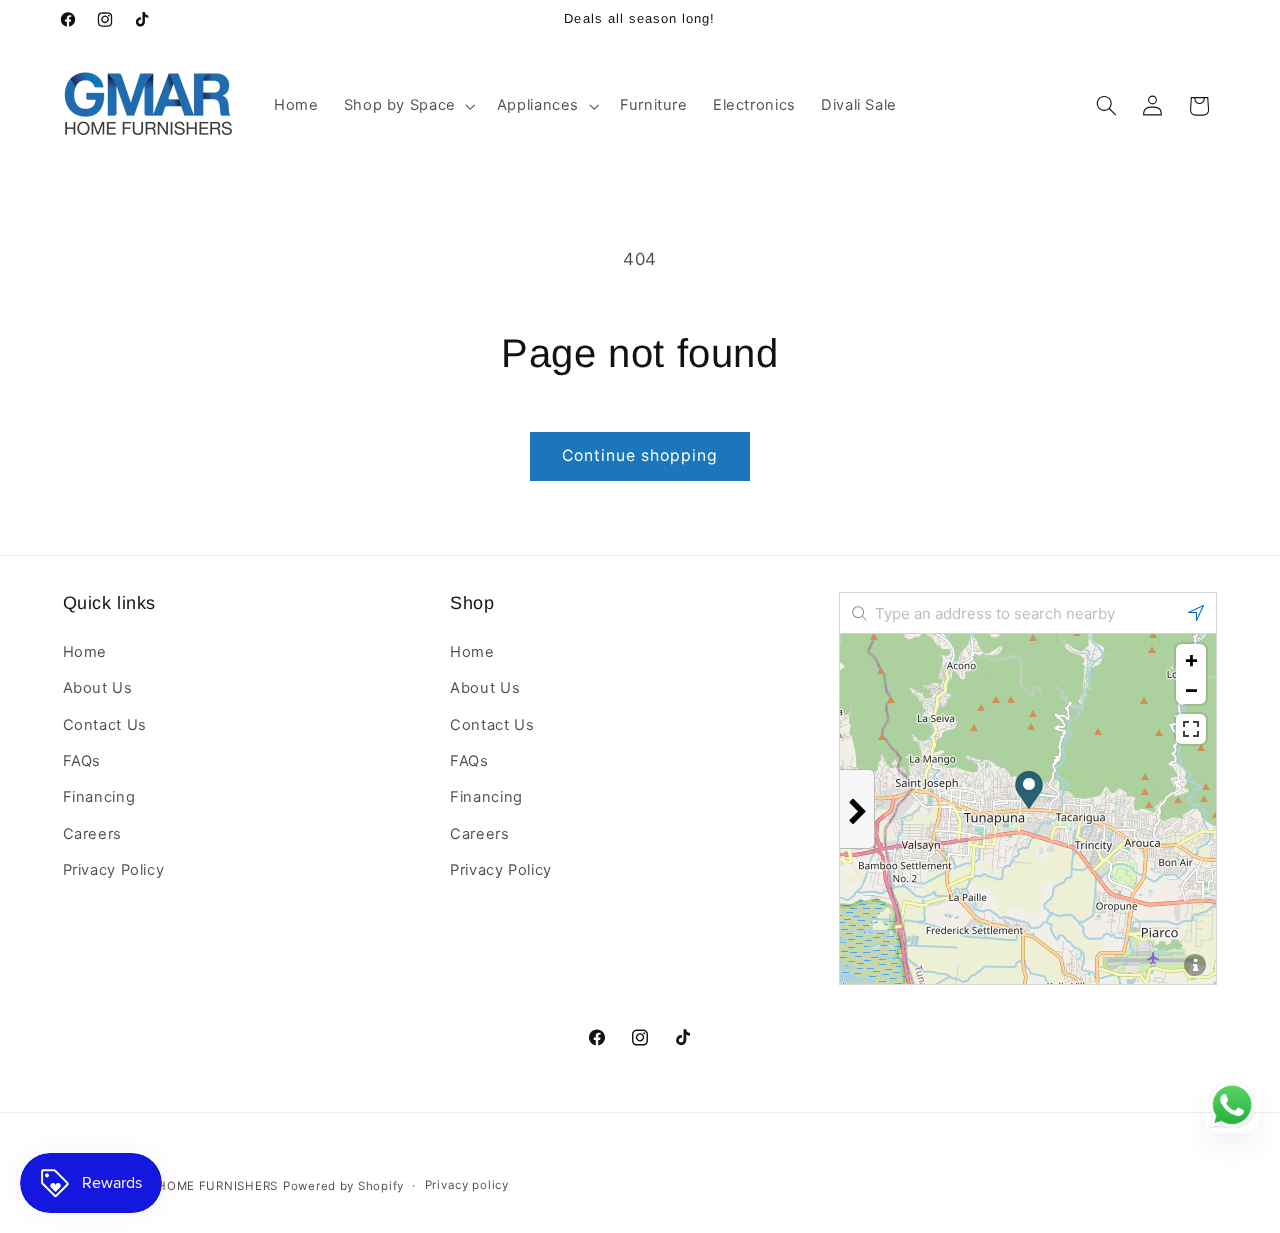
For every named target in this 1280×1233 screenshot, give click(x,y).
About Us (98, 688)
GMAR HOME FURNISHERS (197, 1186)
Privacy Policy (114, 870)
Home (85, 651)
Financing (99, 797)
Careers (92, 833)
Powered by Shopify (343, 1186)
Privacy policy (467, 1186)
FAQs (82, 760)
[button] (407, 106)
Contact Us (105, 724)
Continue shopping (640, 455)
